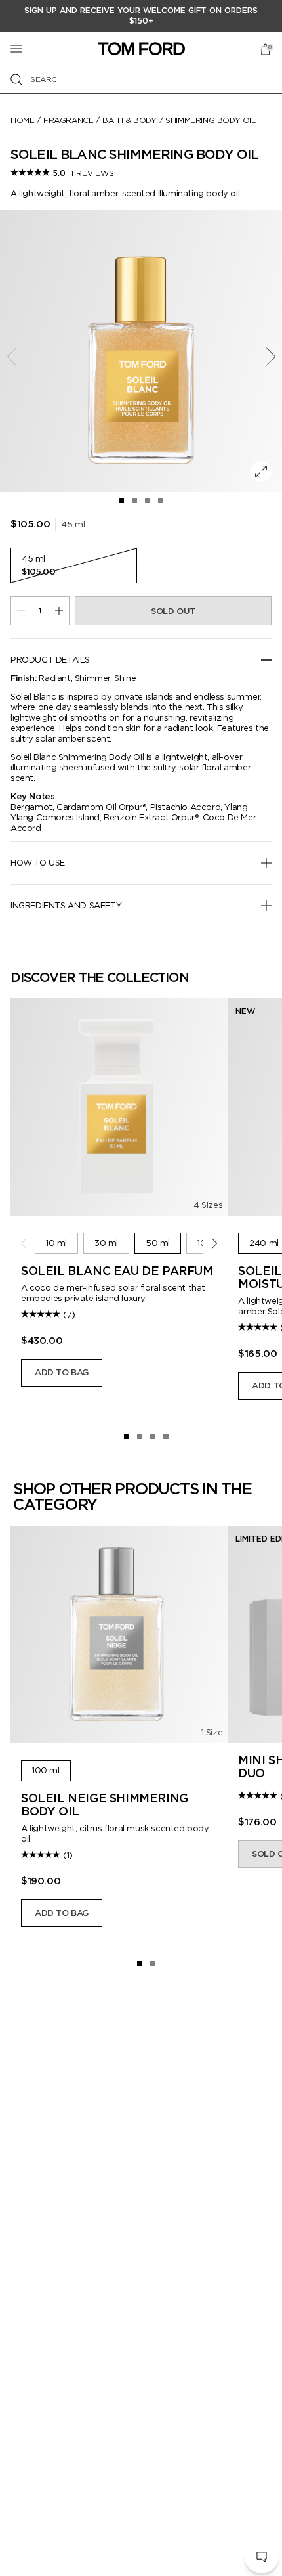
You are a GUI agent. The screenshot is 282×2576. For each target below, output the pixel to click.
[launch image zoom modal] (261, 472)
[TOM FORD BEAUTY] (141, 49)
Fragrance (68, 120)
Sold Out (173, 611)
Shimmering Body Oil (210, 120)
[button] (262, 2557)
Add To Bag (62, 1372)
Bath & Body (130, 120)
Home (22, 120)
